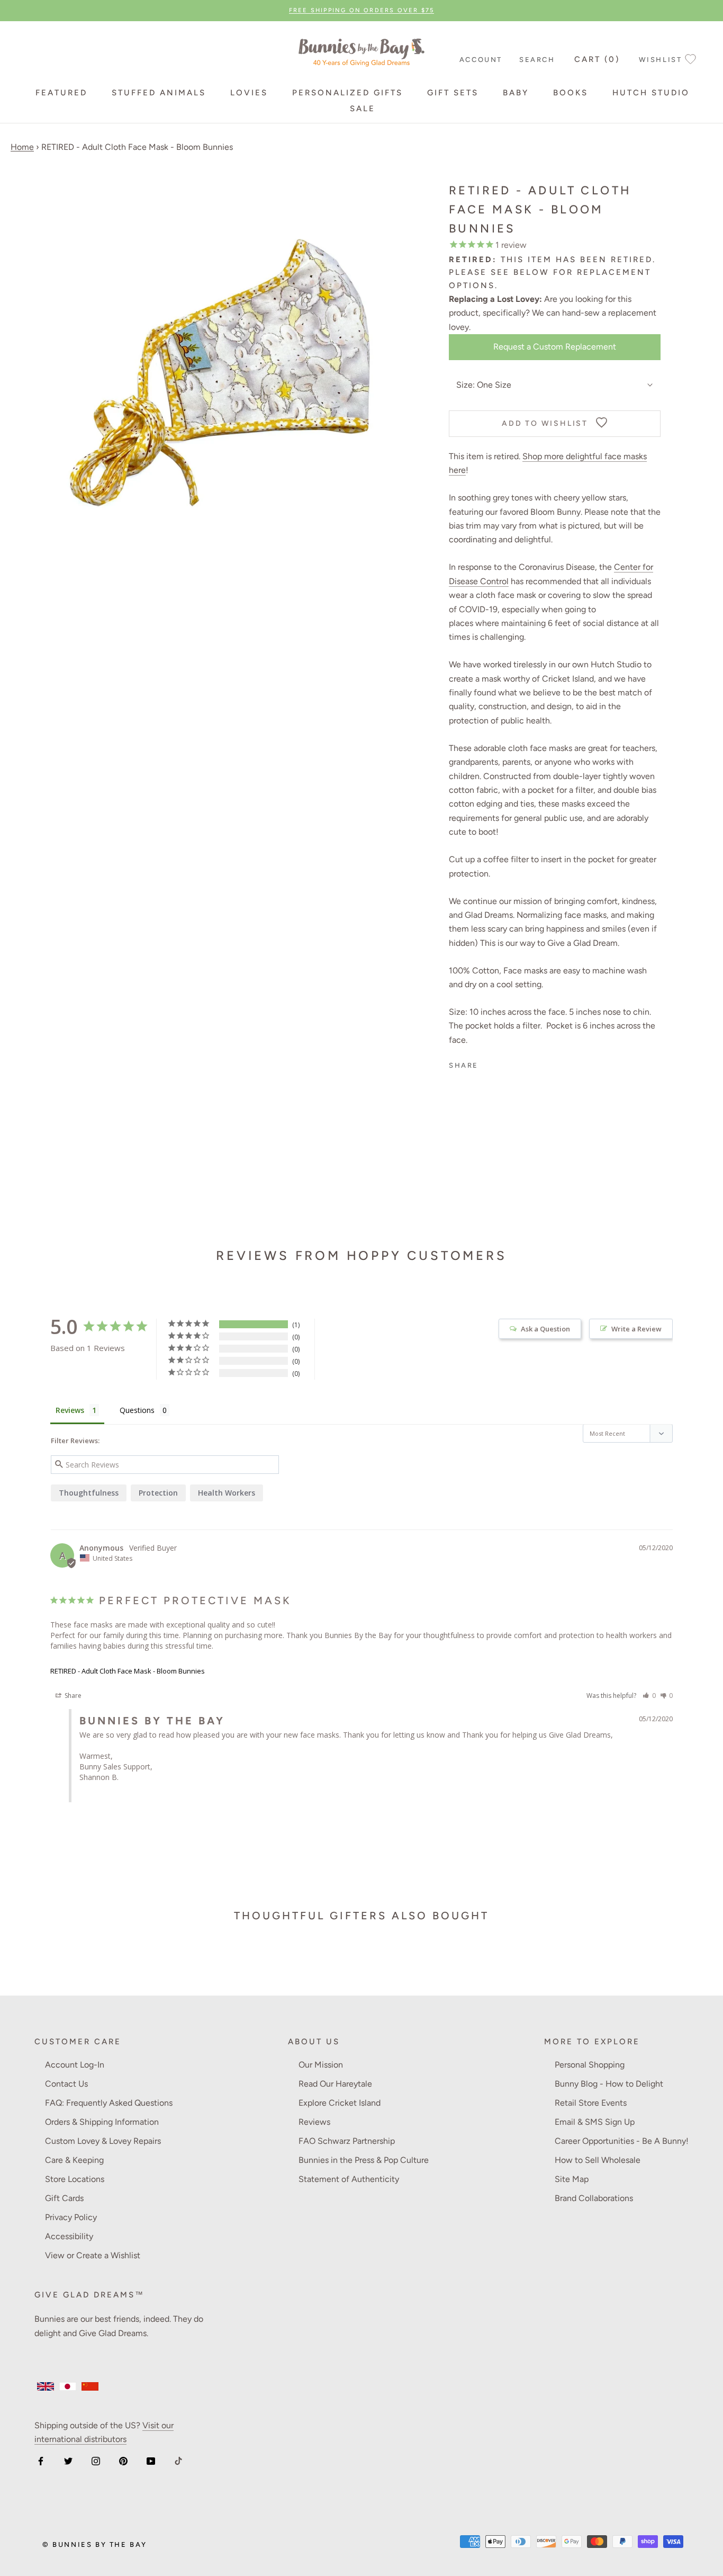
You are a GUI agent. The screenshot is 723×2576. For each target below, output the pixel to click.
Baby (516, 93)
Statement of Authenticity (349, 2179)
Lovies (249, 93)
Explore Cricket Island (340, 2103)
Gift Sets (453, 93)
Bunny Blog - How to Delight (609, 2084)
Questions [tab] (137, 1410)
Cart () (597, 59)
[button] (649, 1696)
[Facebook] (41, 2461)
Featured (61, 93)
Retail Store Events (591, 2103)
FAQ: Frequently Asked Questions (109, 2103)
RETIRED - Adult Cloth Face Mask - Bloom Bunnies (128, 1671)
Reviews (314, 2122)
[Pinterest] (123, 2461)
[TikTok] (178, 2461)
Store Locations (75, 2179)
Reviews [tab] (70, 1410)
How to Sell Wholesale (598, 2160)
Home (22, 147)
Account (481, 60)
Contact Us (66, 2084)
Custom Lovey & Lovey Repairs (103, 2141)
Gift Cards (64, 2198)
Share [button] (72, 1696)
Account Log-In (75, 2065)
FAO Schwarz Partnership (347, 2141)
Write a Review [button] (636, 1329)
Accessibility (69, 2236)
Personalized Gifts (347, 93)
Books (571, 93)
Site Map (572, 2179)
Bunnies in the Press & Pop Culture (364, 2160)
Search (537, 60)
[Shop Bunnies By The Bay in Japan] (68, 2386)
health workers (227, 1493)
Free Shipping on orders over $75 (361, 10)
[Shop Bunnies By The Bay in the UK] (46, 2386)
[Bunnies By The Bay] (361, 50)
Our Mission (321, 2065)
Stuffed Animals (159, 93)
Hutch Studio (651, 93)
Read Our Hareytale (335, 2084)
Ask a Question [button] (545, 1329)
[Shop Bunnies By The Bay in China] (90, 2386)
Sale (363, 109)
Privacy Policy (71, 2217)
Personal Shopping (590, 2065)
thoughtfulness (89, 1493)
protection (158, 1493)
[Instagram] (96, 2461)
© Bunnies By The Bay (95, 2544)
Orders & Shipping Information (102, 2122)
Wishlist (661, 60)
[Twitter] (68, 2461)
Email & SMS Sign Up (595, 2122)
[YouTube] (151, 2461)
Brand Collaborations (594, 2198)
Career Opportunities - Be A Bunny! (622, 2141)
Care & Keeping (74, 2160)
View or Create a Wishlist (93, 2255)
